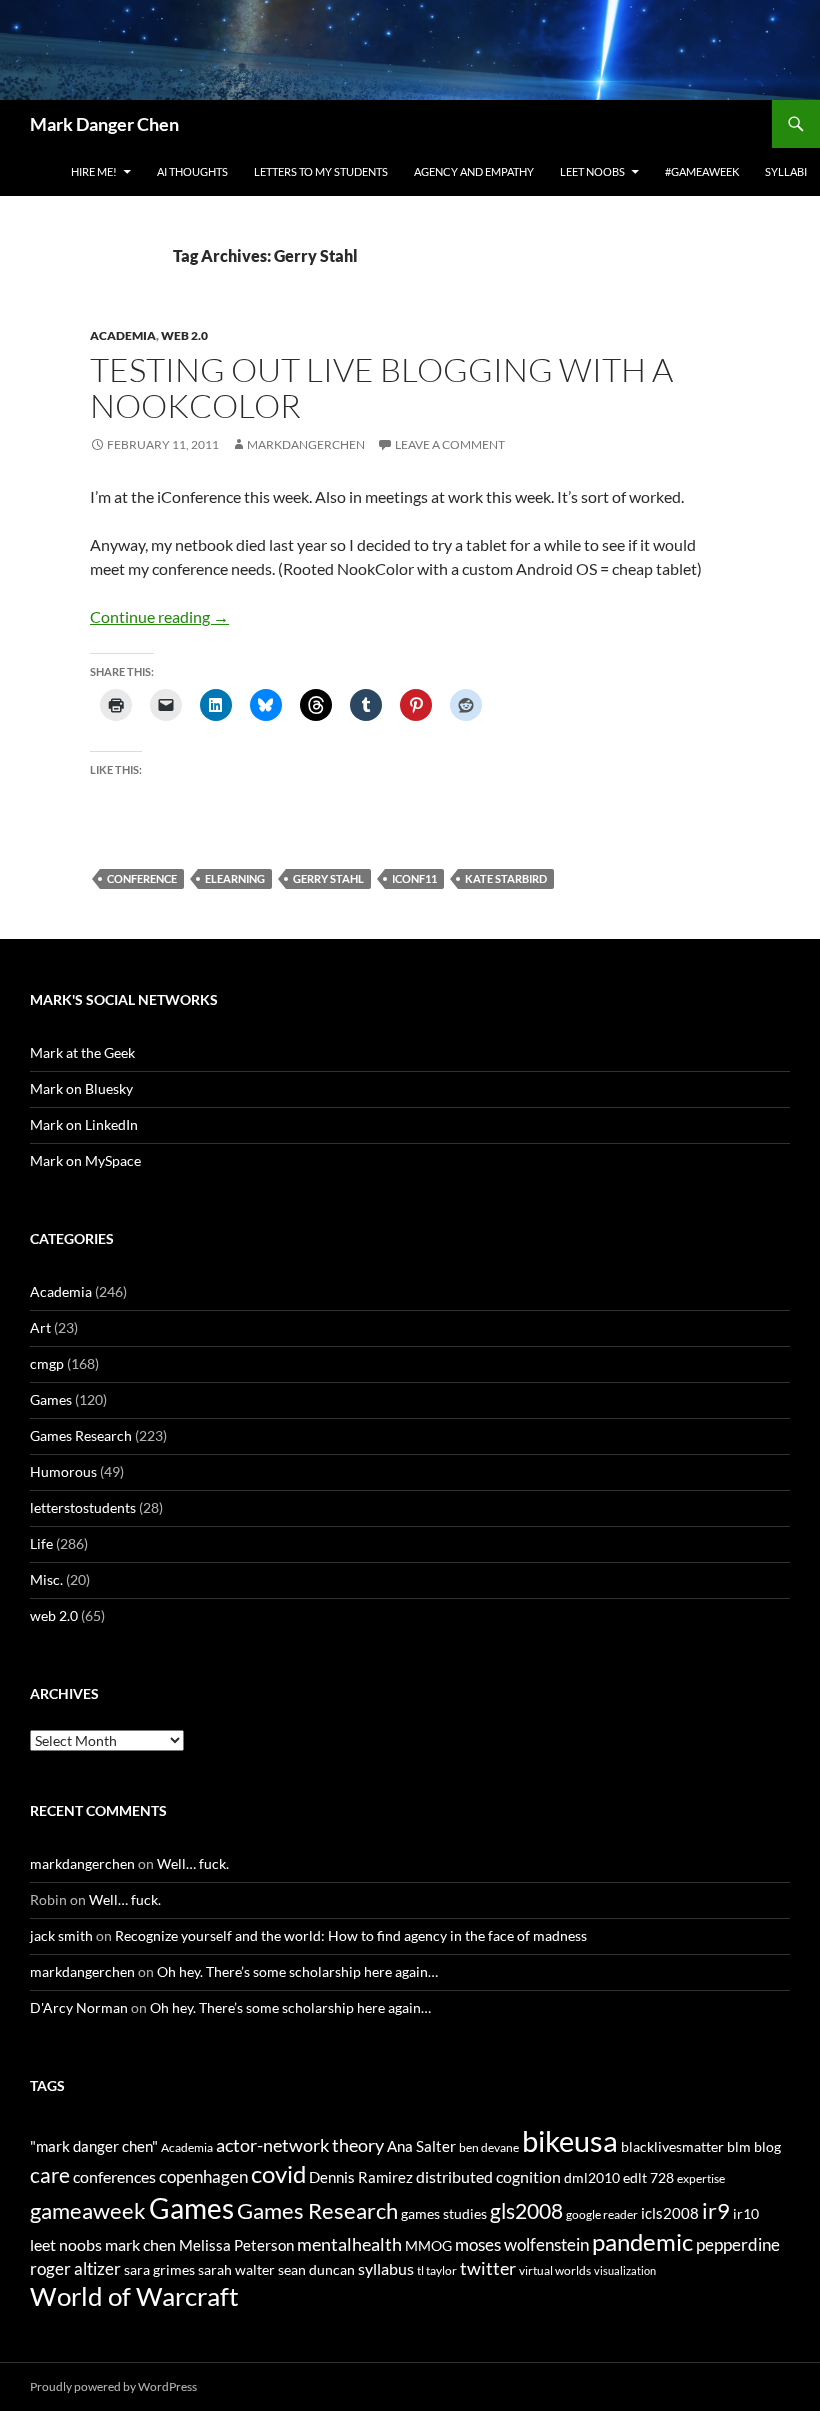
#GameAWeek (702, 171)
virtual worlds (555, 2270)
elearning (235, 878)
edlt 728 (648, 2177)
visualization (625, 2270)
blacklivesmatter (672, 2146)
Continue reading (159, 616)
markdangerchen (306, 444)
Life (41, 1543)
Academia (123, 335)
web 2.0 (184, 335)
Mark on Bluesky (81, 1088)
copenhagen (203, 2176)
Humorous (63, 1471)
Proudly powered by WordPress (113, 2386)
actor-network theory (300, 2145)
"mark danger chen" (94, 2146)
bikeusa (570, 2140)
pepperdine (738, 2244)
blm (739, 2146)
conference (142, 878)
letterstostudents (83, 1507)
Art (40, 1327)
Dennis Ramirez (361, 2177)
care (50, 2174)
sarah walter (236, 2269)
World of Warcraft (134, 2296)
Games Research (81, 1435)
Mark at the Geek (82, 1052)
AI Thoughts (192, 171)
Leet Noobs (592, 171)
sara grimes (159, 2269)
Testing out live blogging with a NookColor (381, 387)
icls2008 (670, 2213)
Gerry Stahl (328, 878)
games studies (444, 2213)
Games (51, 1399)
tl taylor (437, 2270)
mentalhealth (349, 2244)
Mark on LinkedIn (84, 1124)
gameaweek (88, 2211)
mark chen (140, 2244)
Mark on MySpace (85, 1160)
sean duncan (316, 2269)
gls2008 (526, 2210)
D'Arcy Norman (79, 2007)
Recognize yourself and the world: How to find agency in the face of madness (351, 1935)
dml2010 (592, 2177)
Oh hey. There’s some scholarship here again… (297, 1971)
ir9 (716, 2210)
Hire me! (94, 171)
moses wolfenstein (522, 2244)
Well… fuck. (193, 1863)
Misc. (46, 1579)
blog (767, 2146)
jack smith (61, 1935)
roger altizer (75, 2268)
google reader (602, 2214)
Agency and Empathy (474, 171)
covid (278, 2174)
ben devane (489, 2147)
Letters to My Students (321, 171)
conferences (114, 2176)
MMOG (428, 2245)
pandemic (642, 2241)
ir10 (746, 2213)
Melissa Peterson (236, 2245)
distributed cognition (488, 2176)
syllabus (386, 2268)
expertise (701, 2178)
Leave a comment (450, 444)
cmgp (47, 1363)
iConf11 (414, 878)
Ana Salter (421, 2146)
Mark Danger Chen (104, 124)
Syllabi (786, 171)
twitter (488, 2268)
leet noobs (66, 2244)
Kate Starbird (506, 878)
